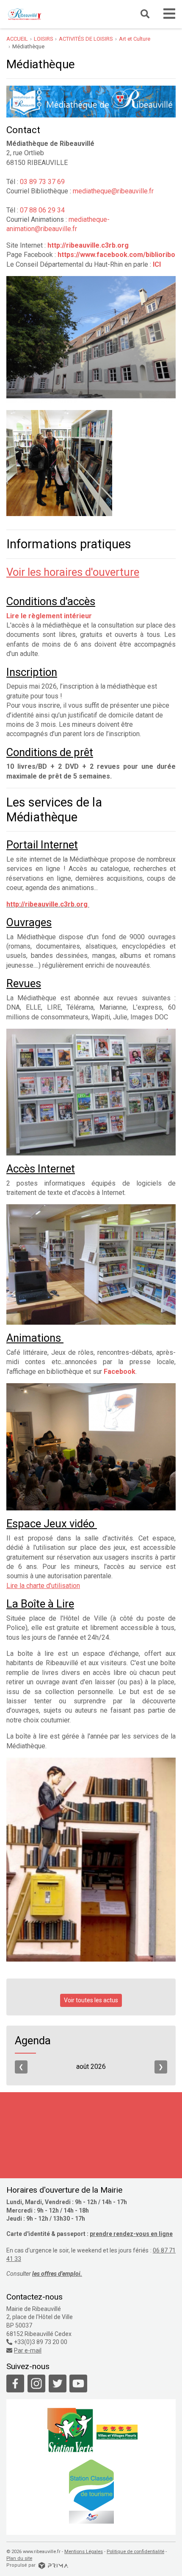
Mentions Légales (84, 2552)
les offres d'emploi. (57, 2274)
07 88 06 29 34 (42, 210)
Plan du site (19, 2558)
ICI (157, 264)
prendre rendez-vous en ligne (131, 2234)
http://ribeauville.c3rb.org (47, 904)
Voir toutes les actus (91, 2000)
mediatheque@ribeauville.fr (113, 191)
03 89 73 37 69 (42, 182)
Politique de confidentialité (135, 2552)
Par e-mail (28, 2350)
